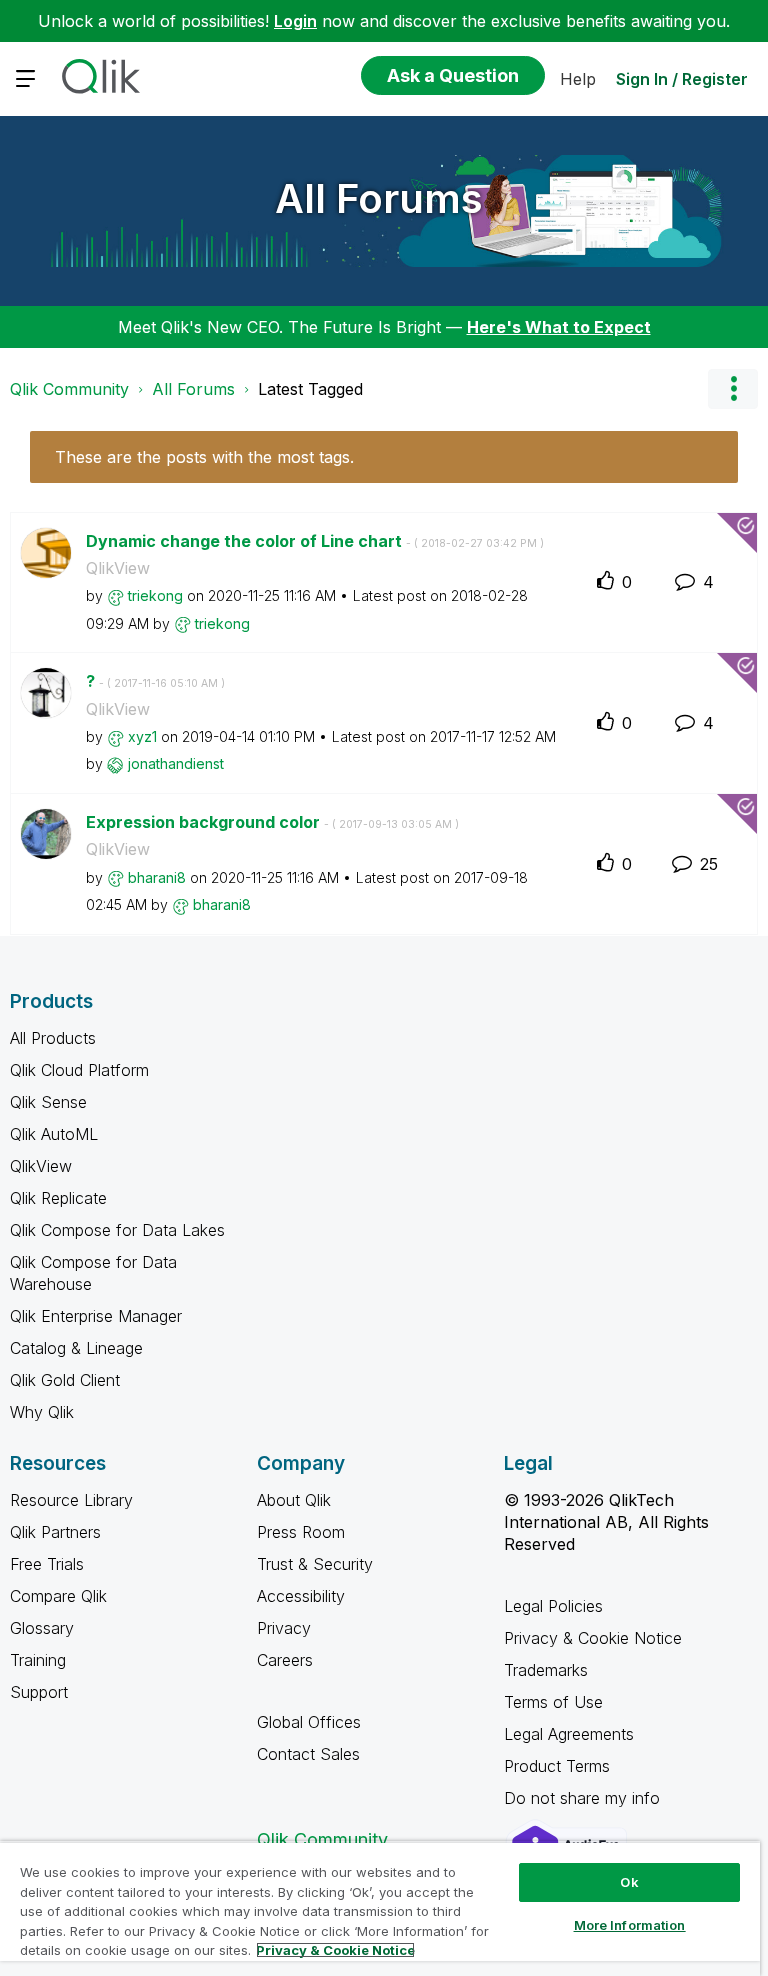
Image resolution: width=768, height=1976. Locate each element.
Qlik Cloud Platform (79, 1070)
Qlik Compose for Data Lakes (117, 1230)
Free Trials (47, 1564)
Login (295, 21)
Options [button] (733, 389)
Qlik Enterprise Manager (96, 1316)
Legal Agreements (569, 1734)
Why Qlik (42, 1412)
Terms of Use (553, 1702)
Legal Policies (553, 1606)
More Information (630, 1925)
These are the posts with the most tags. (204, 457)
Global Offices (309, 1722)
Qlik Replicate (58, 1198)
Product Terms (557, 1766)
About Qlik (294, 1500)
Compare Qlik (58, 1596)
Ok (629, 1882)
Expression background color (272, 822)
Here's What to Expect (559, 327)
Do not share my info (584, 1798)
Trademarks (546, 1670)
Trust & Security (315, 1564)
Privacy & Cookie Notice (593, 1638)
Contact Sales (308, 1754)
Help (578, 79)
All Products (53, 1038)
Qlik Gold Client (65, 1380)
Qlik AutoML (54, 1134)
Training (38, 1660)
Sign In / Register (682, 79)
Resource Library (71, 1500)
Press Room (301, 1532)
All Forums (379, 198)
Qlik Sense (48, 1102)
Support (39, 1692)
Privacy (284, 1628)
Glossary (42, 1628)
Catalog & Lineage (76, 1348)
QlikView (118, 568)
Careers (285, 1660)
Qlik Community (69, 389)
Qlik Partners (55, 1532)
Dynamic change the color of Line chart (315, 541)
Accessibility (301, 1596)
